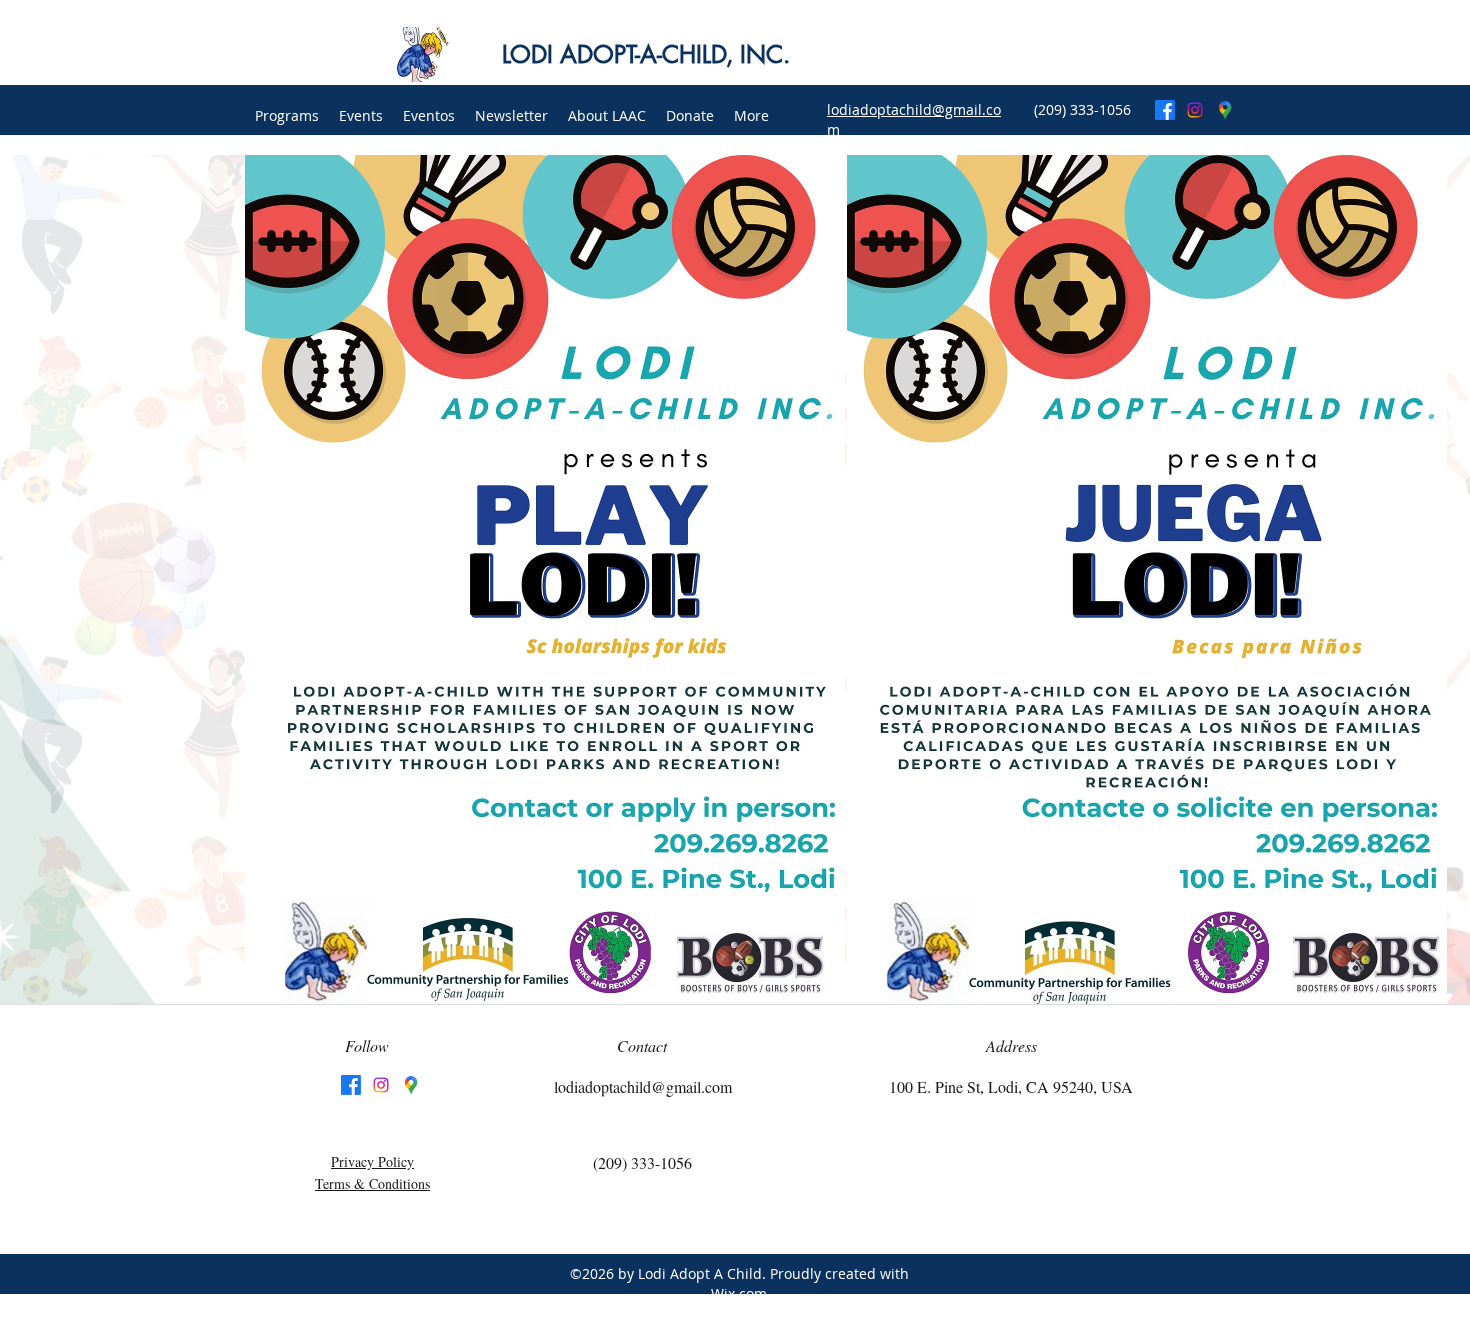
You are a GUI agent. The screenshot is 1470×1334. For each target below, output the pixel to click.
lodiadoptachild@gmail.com (643, 1086)
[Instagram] (1195, 110)
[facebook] (1165, 110)
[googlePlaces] (1225, 110)
